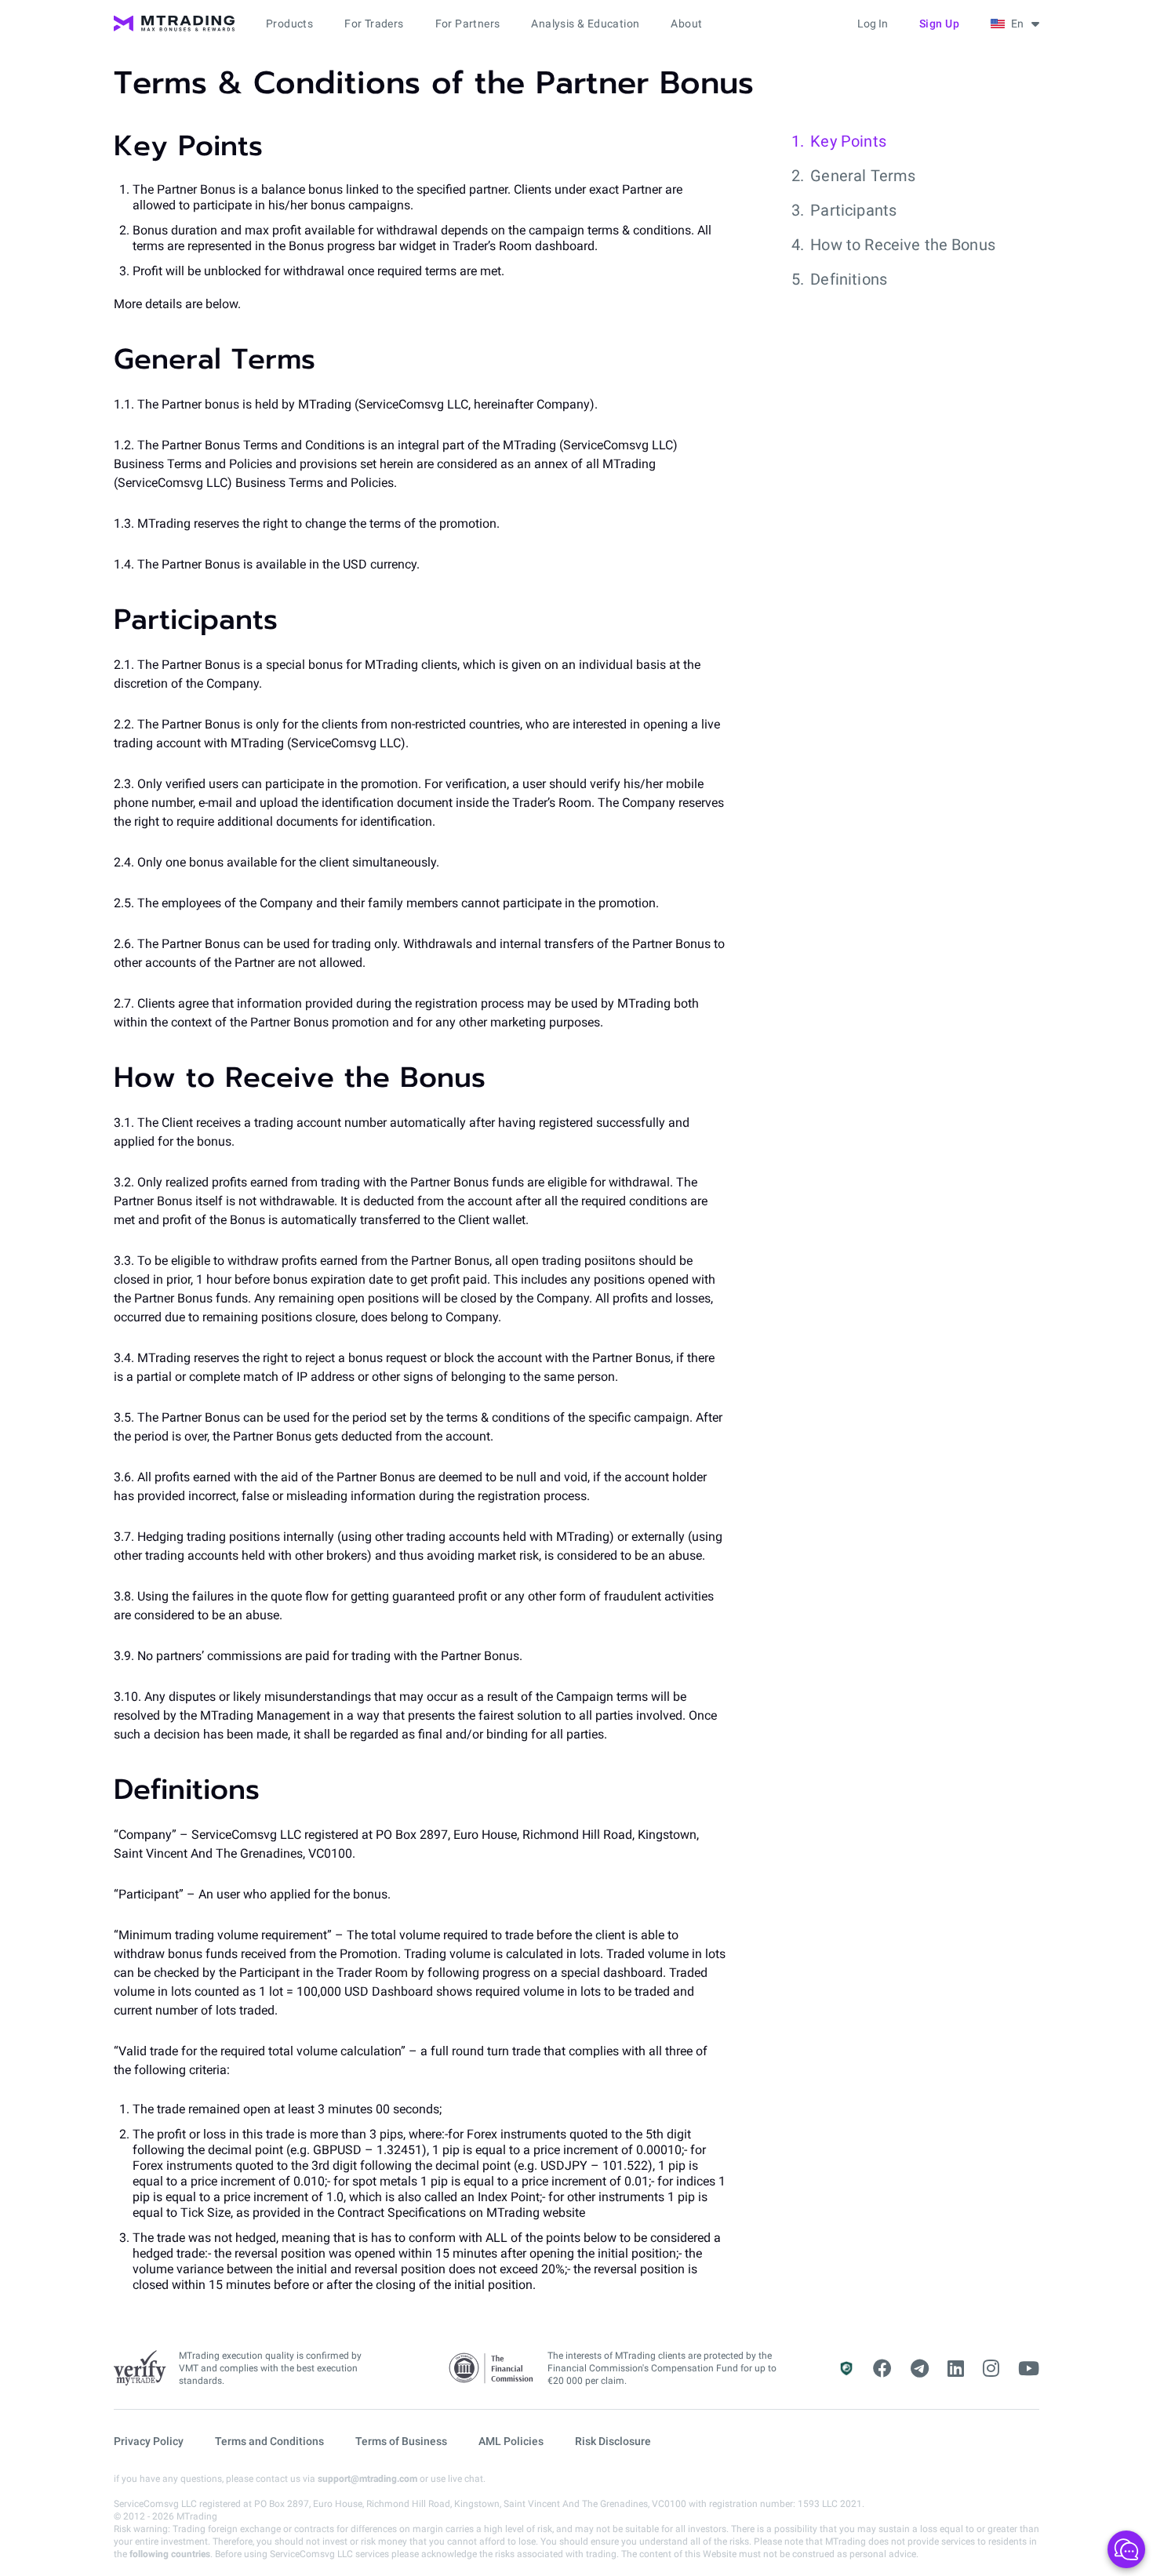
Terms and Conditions (269, 2441)
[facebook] (882, 2369)
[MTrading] (174, 24)
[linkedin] (956, 2369)
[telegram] (920, 2369)
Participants (853, 210)
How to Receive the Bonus (903, 245)
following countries (170, 2554)
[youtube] (1029, 2369)
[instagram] (991, 2369)
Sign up (940, 24)
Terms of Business (401, 2441)
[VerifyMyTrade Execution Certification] (140, 2368)
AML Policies (511, 2441)
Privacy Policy (149, 2441)
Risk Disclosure (613, 2441)
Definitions (849, 279)
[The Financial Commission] (492, 2369)
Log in (873, 24)
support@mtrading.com (367, 2479)
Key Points (848, 141)
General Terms (863, 176)
